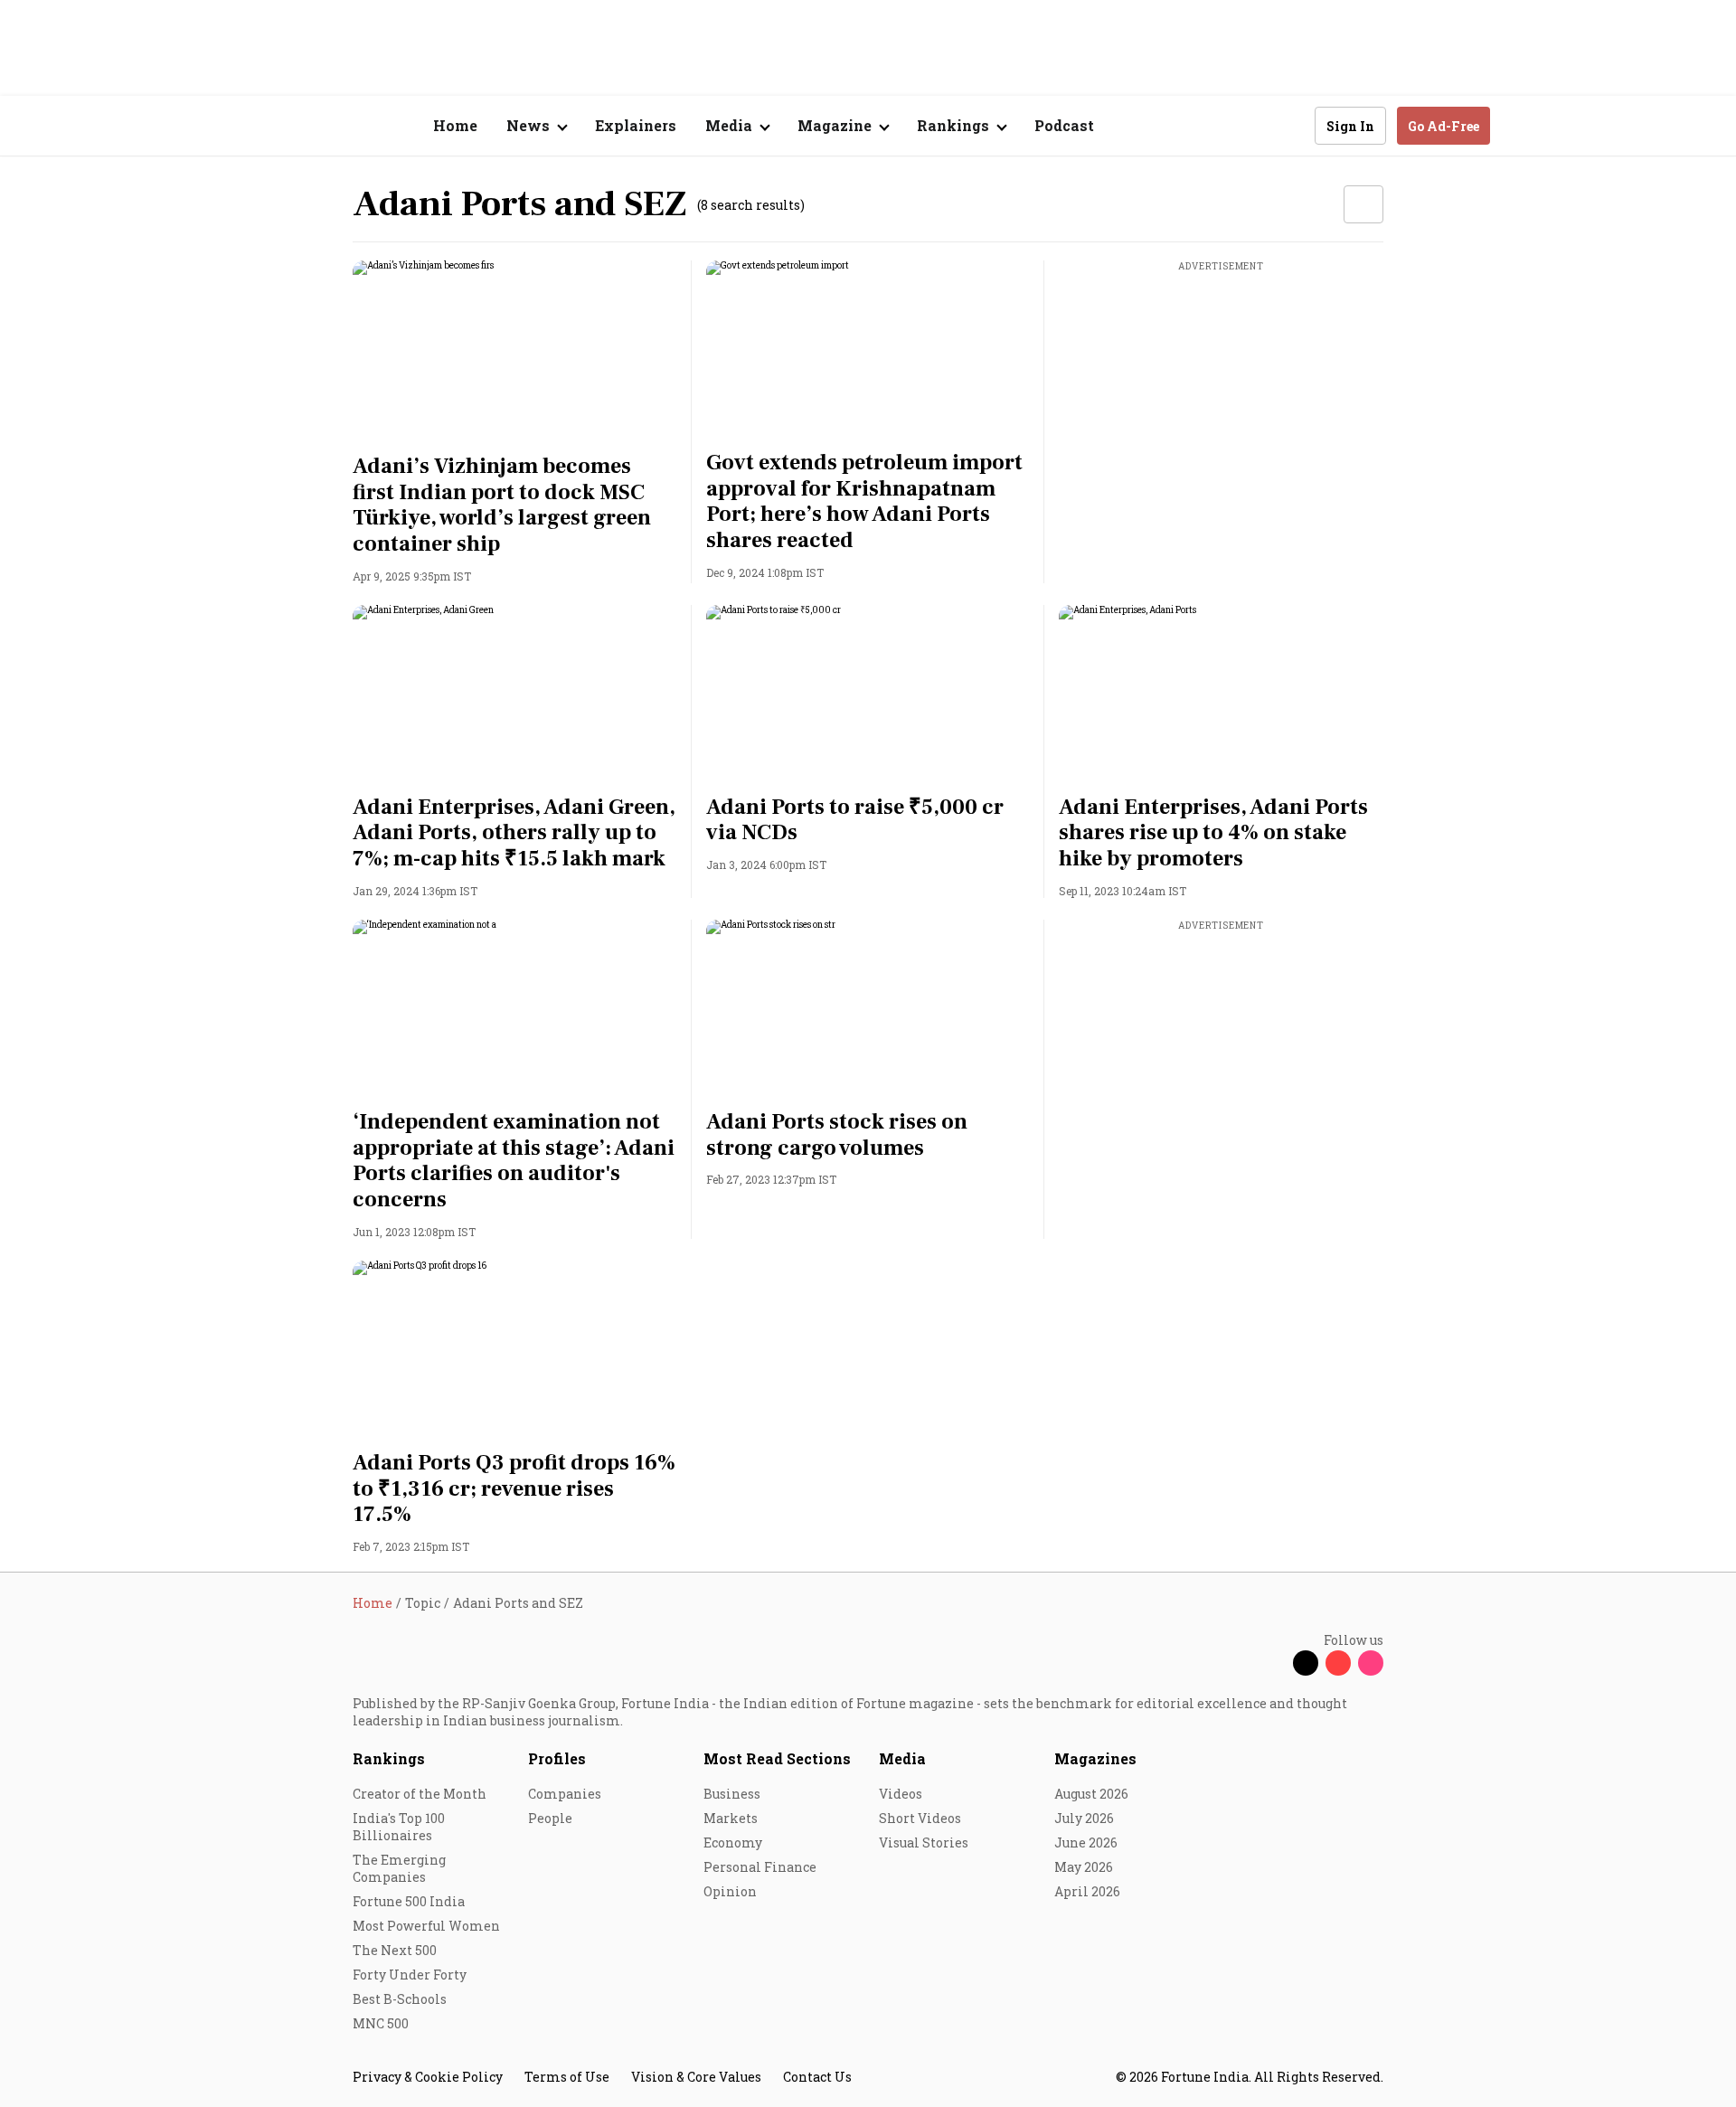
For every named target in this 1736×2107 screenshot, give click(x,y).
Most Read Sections (777, 1758)
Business (732, 1794)
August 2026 (1091, 1794)
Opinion (730, 1891)
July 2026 (1084, 1818)
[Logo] (343, 126)
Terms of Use (567, 2077)
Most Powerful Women (426, 1926)
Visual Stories (924, 1842)
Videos (901, 1794)
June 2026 (1086, 1842)
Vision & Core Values (696, 2077)
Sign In (1350, 126)
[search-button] (1289, 125)
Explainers (636, 125)
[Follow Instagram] (1371, 1663)
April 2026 (1087, 1891)
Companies (565, 1794)
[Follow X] (1306, 1663)
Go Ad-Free (1444, 126)
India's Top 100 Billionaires (399, 1827)
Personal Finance (760, 1867)
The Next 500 (395, 1950)
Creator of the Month (420, 1794)
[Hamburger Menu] (257, 126)
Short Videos (920, 1818)
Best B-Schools (400, 1999)
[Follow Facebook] (1273, 1663)
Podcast (1064, 125)
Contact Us (817, 2077)
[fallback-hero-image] (515, 352)
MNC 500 (381, 2023)
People (550, 1818)
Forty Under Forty (410, 1975)
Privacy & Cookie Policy (428, 2077)
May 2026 (1084, 1867)
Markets (731, 1818)
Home (455, 125)
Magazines (1095, 1758)
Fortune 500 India (409, 1901)
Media (902, 1758)
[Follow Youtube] (1338, 1663)
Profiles (557, 1758)
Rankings (389, 1758)
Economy (733, 1842)
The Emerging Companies (399, 1868)
